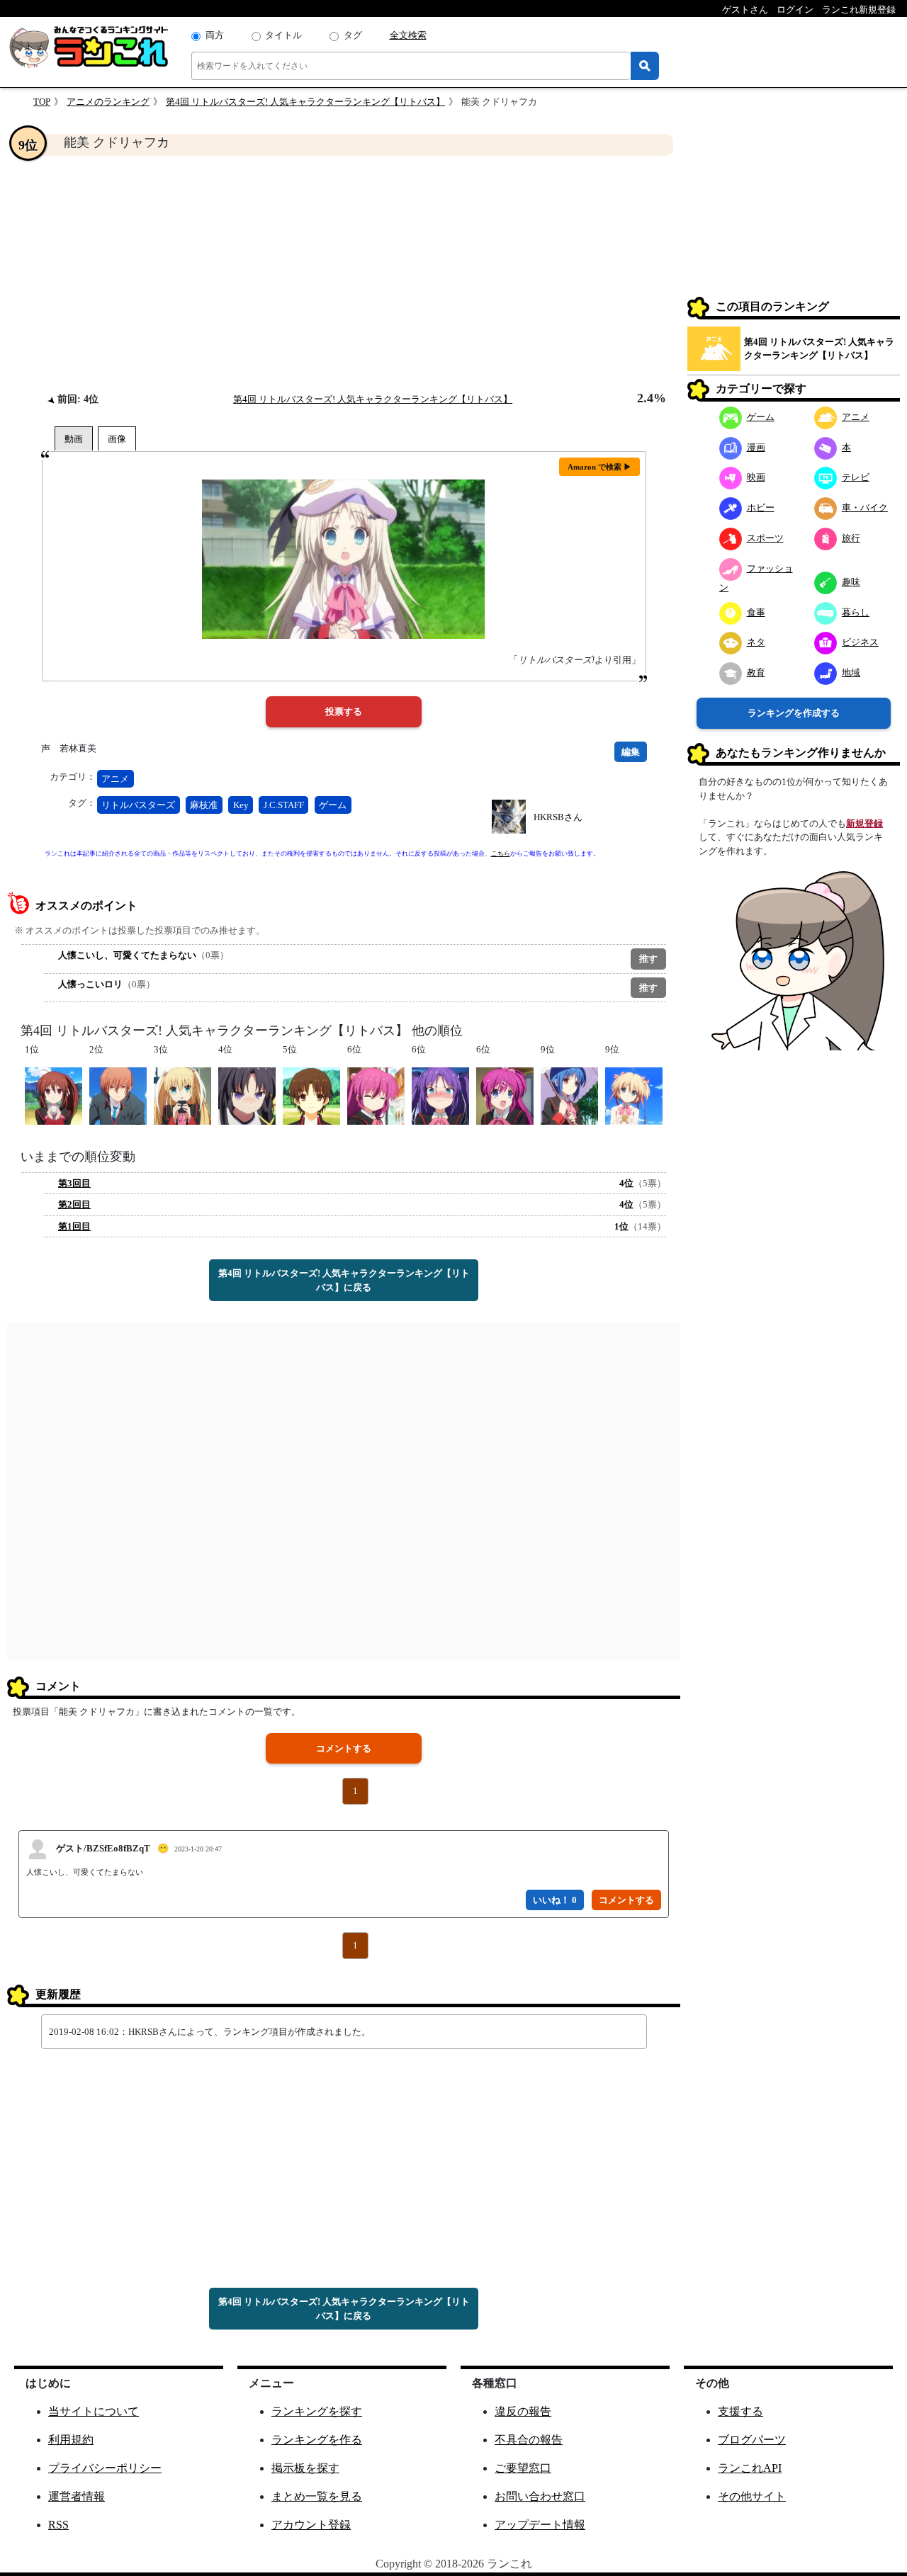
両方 (215, 35)
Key (241, 805)
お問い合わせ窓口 (540, 2496)
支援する (740, 2411)
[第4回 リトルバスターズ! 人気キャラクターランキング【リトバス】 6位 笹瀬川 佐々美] (440, 1095)
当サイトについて (94, 2411)
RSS (58, 2525)
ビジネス (860, 642)
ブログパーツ (752, 2440)
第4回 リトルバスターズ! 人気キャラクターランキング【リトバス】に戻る (344, 1280)
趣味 (851, 582)
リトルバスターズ (138, 805)
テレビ (856, 477)
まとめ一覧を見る (317, 2496)
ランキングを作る (317, 2440)
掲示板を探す (305, 2468)
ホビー (761, 507)
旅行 (851, 538)
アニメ (115, 779)
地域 (851, 673)
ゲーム (333, 805)
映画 (756, 477)
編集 (631, 752)
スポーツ (765, 538)
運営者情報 (77, 2496)
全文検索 (408, 35)
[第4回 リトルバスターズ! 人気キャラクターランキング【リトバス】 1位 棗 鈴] (53, 1095)
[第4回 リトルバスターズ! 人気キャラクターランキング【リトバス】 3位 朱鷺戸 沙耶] (182, 1095)
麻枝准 (204, 805)
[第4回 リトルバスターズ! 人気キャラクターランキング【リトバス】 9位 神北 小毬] (634, 1095)
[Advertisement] (344, 273)
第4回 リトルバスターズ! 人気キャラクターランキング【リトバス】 (305, 102)
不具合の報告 (529, 2440)
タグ (353, 35)
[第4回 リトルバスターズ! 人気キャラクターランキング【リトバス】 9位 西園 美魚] (569, 1095)
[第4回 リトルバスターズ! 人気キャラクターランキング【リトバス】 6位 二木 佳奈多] (376, 1095)
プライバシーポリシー (105, 2468)
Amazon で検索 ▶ (599, 467)
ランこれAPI (750, 2468)
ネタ (756, 642)
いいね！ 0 (555, 1900)
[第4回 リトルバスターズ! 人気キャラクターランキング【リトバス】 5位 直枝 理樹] (311, 1095)
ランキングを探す (317, 2411)
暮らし (856, 612)
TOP (42, 102)
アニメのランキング (108, 102)
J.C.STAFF (284, 805)
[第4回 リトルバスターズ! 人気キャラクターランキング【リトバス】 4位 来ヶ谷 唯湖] (247, 1095)
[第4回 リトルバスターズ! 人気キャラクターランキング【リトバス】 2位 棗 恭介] (118, 1095)
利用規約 (71, 2440)
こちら (501, 853)
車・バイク (865, 507)
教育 (756, 673)
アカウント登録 (311, 2525)
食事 (756, 612)
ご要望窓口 (523, 2468)
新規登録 (864, 823)
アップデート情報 (540, 2525)
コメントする (344, 1748)
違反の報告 (523, 2411)
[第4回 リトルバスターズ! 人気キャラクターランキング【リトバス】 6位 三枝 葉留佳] (505, 1095)
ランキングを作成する (794, 713)
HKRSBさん (558, 817)
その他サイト (752, 2496)
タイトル (283, 35)
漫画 (756, 447)
